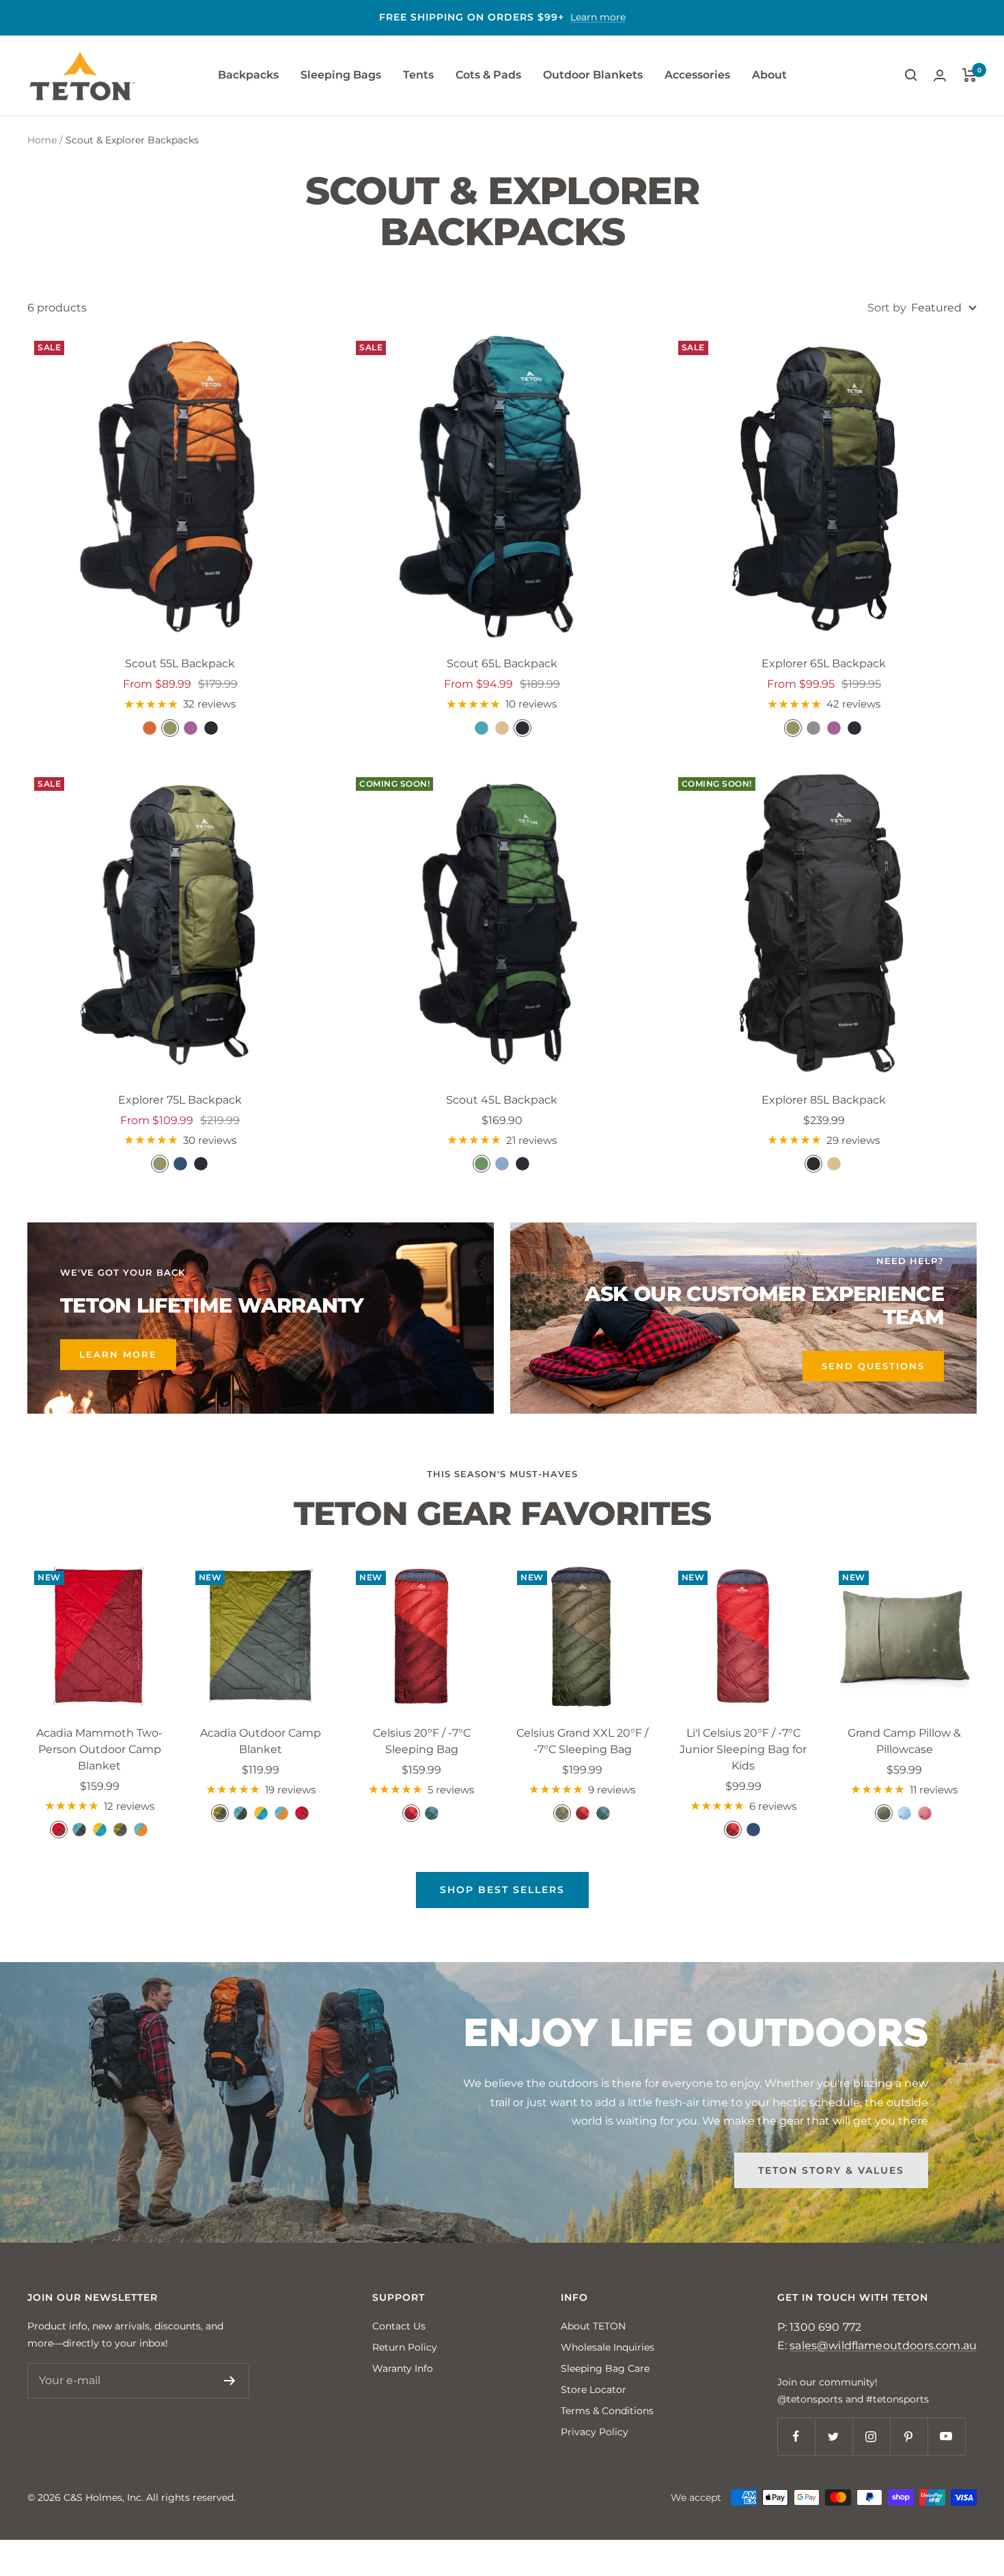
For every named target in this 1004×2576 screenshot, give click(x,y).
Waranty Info (403, 2368)
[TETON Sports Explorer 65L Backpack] (824, 487)
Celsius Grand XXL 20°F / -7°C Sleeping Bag (582, 1741)
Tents (418, 75)
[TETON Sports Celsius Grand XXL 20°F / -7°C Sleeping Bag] (583, 1636)
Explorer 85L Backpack (824, 1100)
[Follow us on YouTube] (946, 2436)
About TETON (593, 2326)
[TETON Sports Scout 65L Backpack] (502, 487)
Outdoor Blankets (593, 75)
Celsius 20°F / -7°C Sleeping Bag (422, 1741)
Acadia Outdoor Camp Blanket (261, 1741)
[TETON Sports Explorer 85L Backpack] (824, 923)
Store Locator (594, 2390)
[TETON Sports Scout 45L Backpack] (502, 923)
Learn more (598, 17)
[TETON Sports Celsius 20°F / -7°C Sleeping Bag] (421, 1636)
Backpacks (248, 75)
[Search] (911, 75)
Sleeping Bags (341, 75)
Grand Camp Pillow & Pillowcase (904, 1741)
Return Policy (405, 2347)
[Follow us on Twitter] (834, 2436)
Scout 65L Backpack (502, 663)
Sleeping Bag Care (605, 2368)
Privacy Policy (595, 2432)
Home (42, 140)
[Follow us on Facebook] (796, 2436)
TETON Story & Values (831, 2170)
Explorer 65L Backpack (824, 663)
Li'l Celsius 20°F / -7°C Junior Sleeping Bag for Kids (743, 1749)
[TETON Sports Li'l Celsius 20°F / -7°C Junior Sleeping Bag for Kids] (744, 1636)
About (769, 75)
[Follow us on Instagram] (871, 2436)
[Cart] (970, 75)
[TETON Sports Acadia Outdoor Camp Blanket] (261, 1636)
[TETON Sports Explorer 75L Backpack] (180, 923)
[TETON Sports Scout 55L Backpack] (180, 487)
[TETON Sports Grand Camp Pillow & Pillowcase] (904, 1636)
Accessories (697, 75)
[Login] (940, 75)
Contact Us (399, 2326)
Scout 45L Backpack (502, 1100)
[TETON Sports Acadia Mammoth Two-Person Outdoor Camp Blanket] (100, 1636)
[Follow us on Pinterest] (909, 2436)
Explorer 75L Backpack (180, 1100)
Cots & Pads (488, 75)
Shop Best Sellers (502, 1890)
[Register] (230, 2381)
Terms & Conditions (607, 2411)
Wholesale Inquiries (608, 2347)
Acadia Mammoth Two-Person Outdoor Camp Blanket (99, 1749)
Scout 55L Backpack (180, 663)
